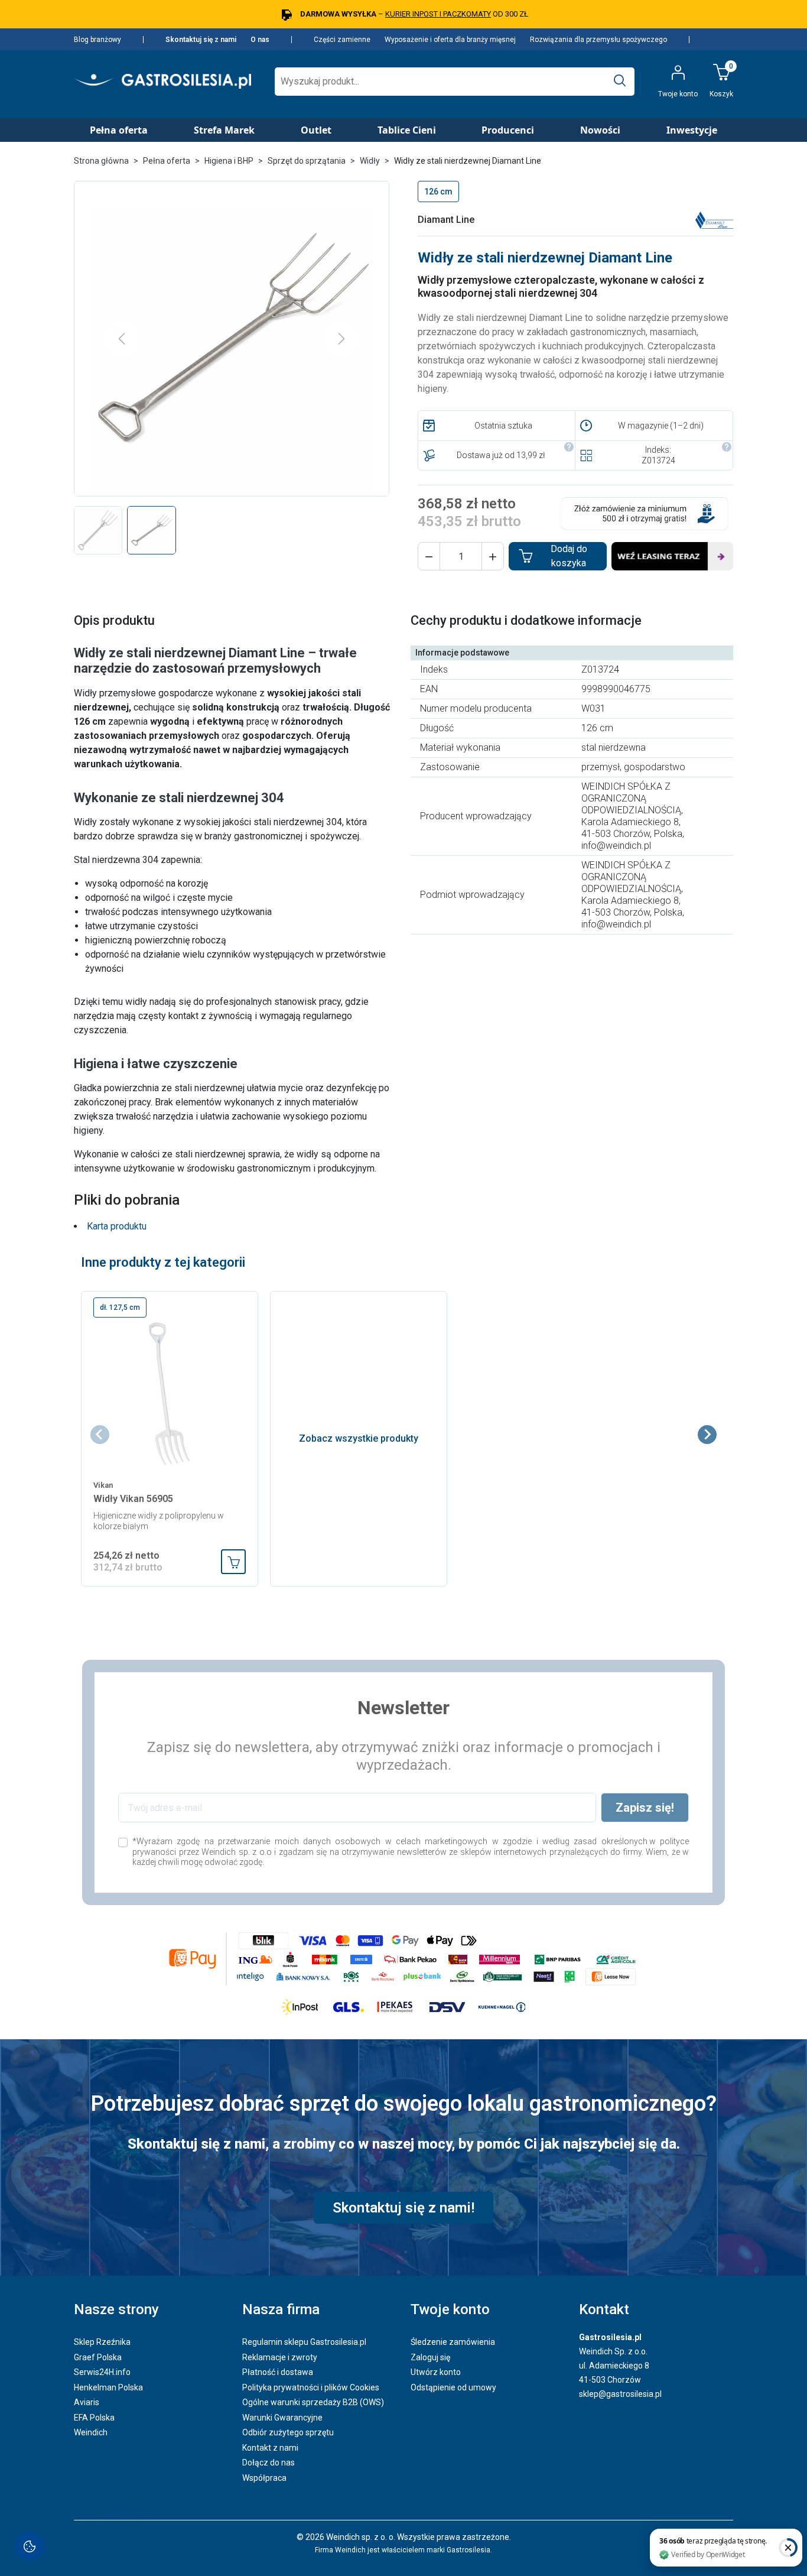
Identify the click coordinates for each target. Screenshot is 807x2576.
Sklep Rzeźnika (102, 2342)
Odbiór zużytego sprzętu (288, 2432)
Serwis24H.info (102, 2372)
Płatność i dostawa (278, 2372)
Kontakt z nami (270, 2448)
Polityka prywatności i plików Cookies (311, 2387)
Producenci (508, 130)
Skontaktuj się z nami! (403, 2208)
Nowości (600, 130)
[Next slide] (707, 1435)
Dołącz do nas (269, 2463)
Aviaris (87, 2402)
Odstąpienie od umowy (453, 2387)
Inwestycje (692, 130)
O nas (260, 40)
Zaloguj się (430, 2357)
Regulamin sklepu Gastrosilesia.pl (304, 2342)
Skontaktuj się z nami (201, 40)
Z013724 (658, 460)
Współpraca (264, 2478)
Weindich (91, 2432)
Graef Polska (98, 2357)
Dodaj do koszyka (569, 556)
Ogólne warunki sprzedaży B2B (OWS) (313, 2402)
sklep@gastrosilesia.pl (620, 2394)
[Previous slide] (100, 1435)
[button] (429, 556)
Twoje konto (450, 2309)
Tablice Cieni (407, 130)
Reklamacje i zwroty (280, 2357)
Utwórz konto (436, 2372)
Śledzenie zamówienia (453, 2342)
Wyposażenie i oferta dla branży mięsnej (450, 40)
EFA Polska (94, 2418)
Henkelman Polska (108, 2387)
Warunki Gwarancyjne (282, 2418)
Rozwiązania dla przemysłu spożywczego (598, 40)
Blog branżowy (97, 40)
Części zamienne (342, 40)
